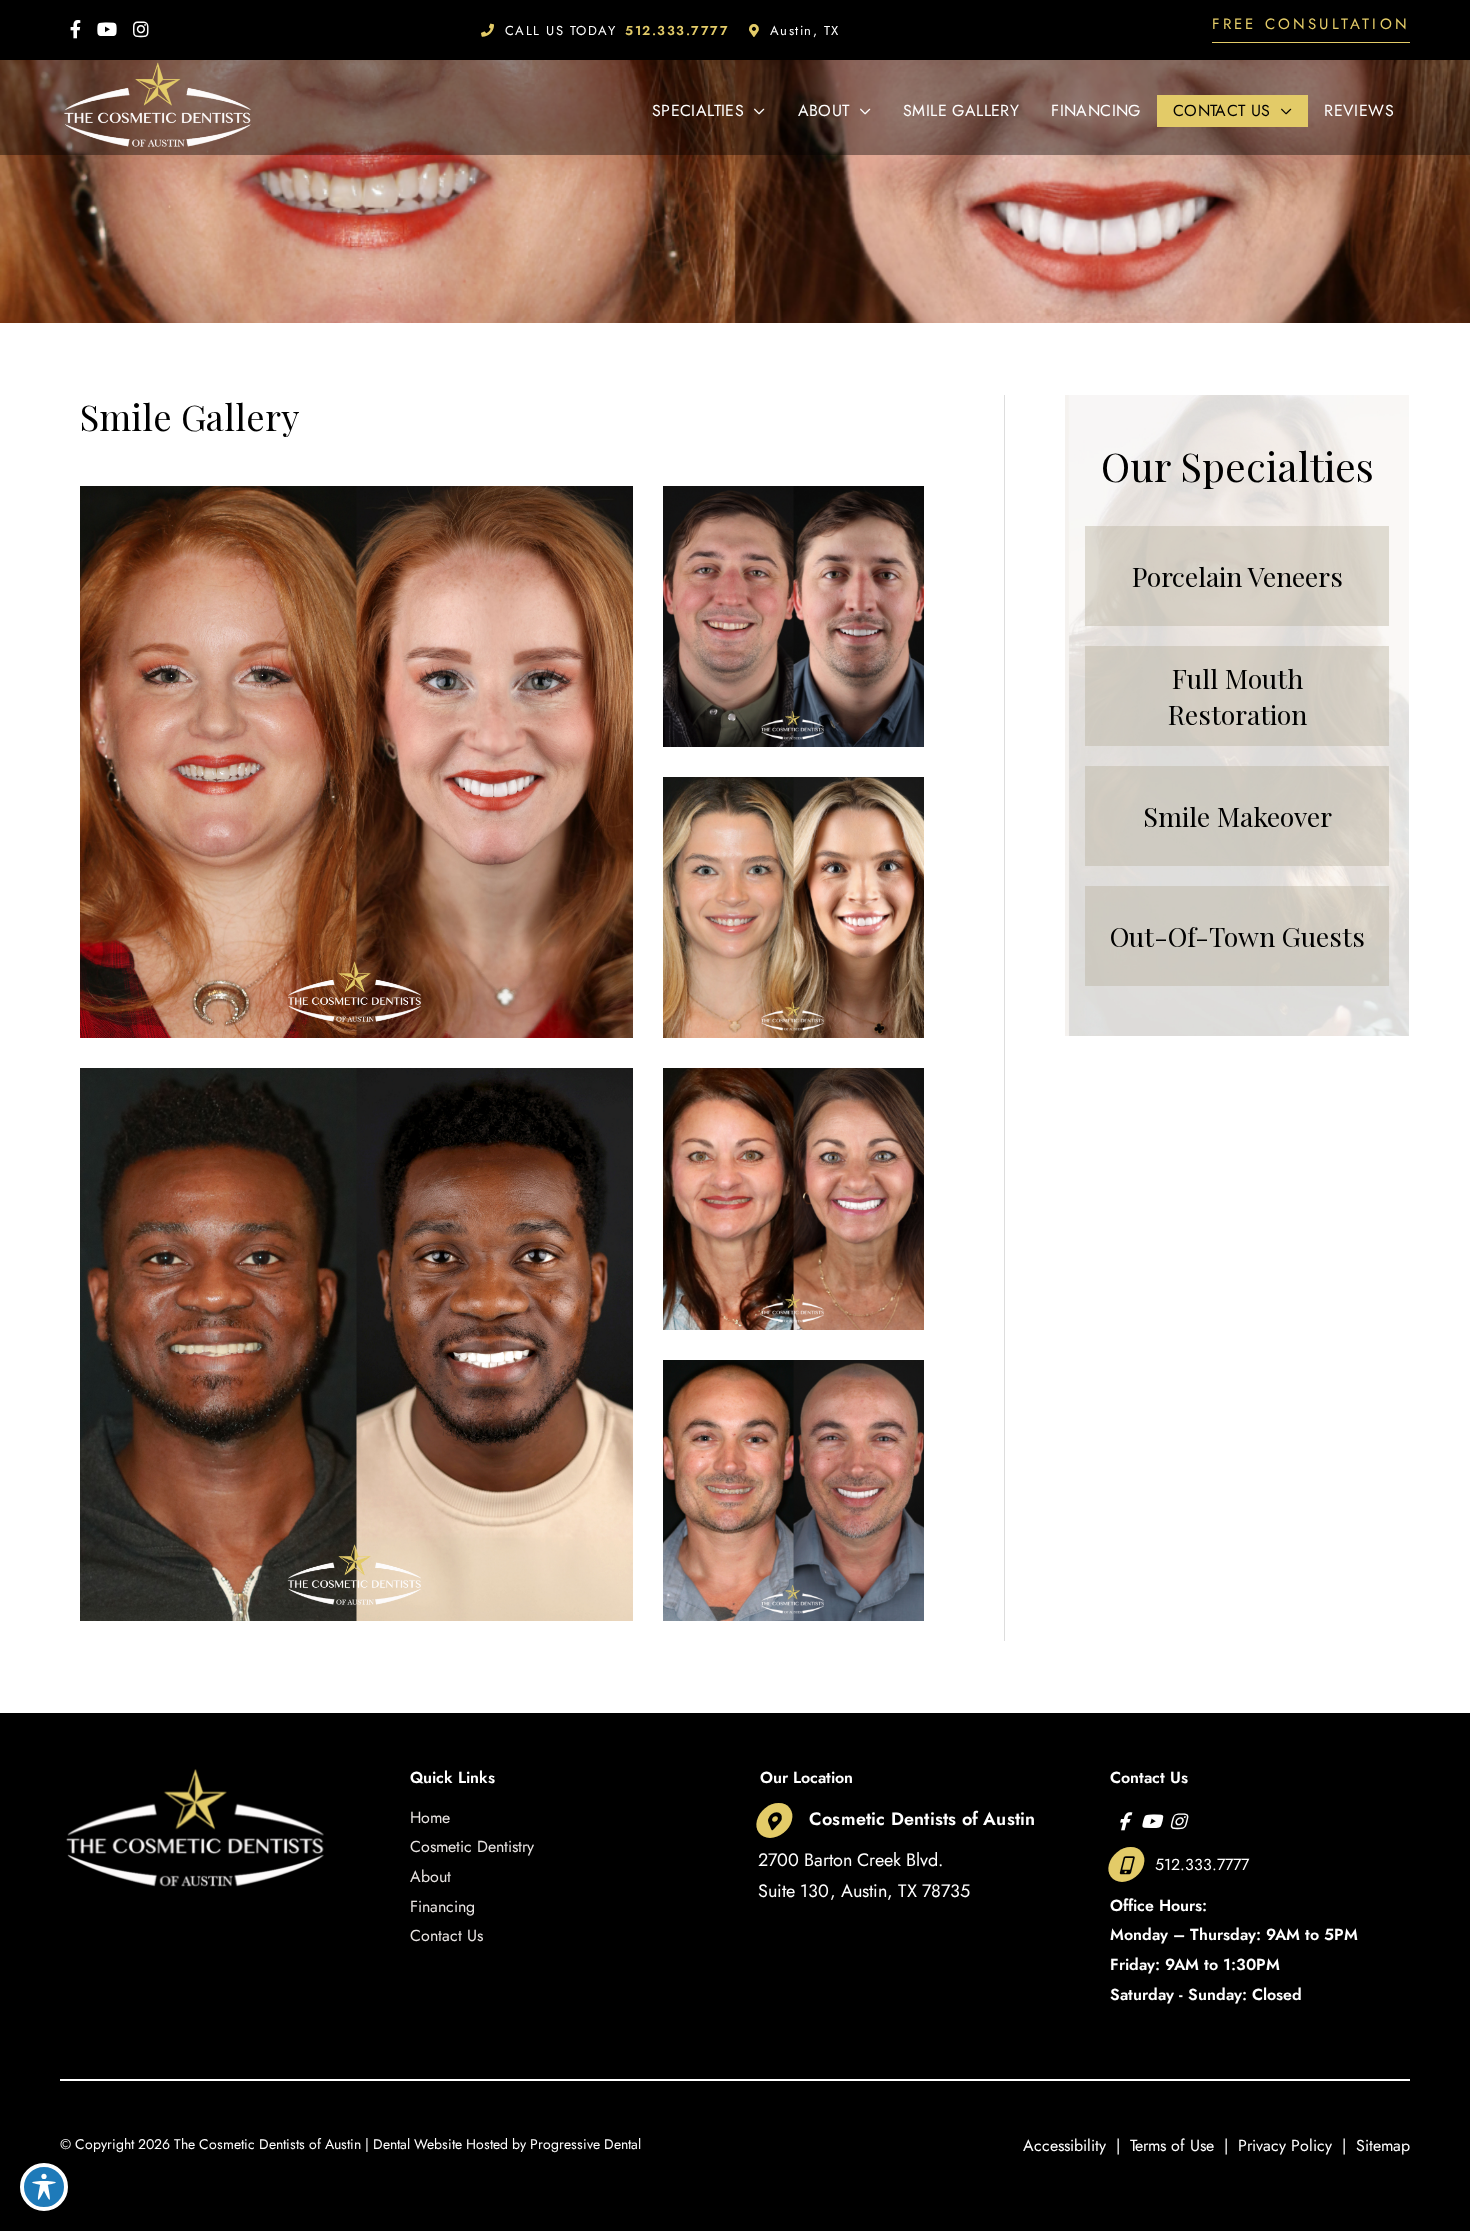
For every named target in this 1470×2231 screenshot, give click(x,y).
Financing (442, 1906)
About (430, 1876)
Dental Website (417, 2144)
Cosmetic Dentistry (472, 1846)
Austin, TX (805, 30)
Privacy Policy (1285, 2145)
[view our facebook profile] (75, 29)
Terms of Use (1172, 2145)
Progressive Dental (585, 2144)
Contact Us (446, 1935)
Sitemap (1383, 2145)
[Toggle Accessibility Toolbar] (44, 2187)
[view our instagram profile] (141, 29)
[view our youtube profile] (107, 29)
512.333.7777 (1202, 1864)
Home (430, 1817)
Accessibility (1064, 2145)
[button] (1311, 30)
